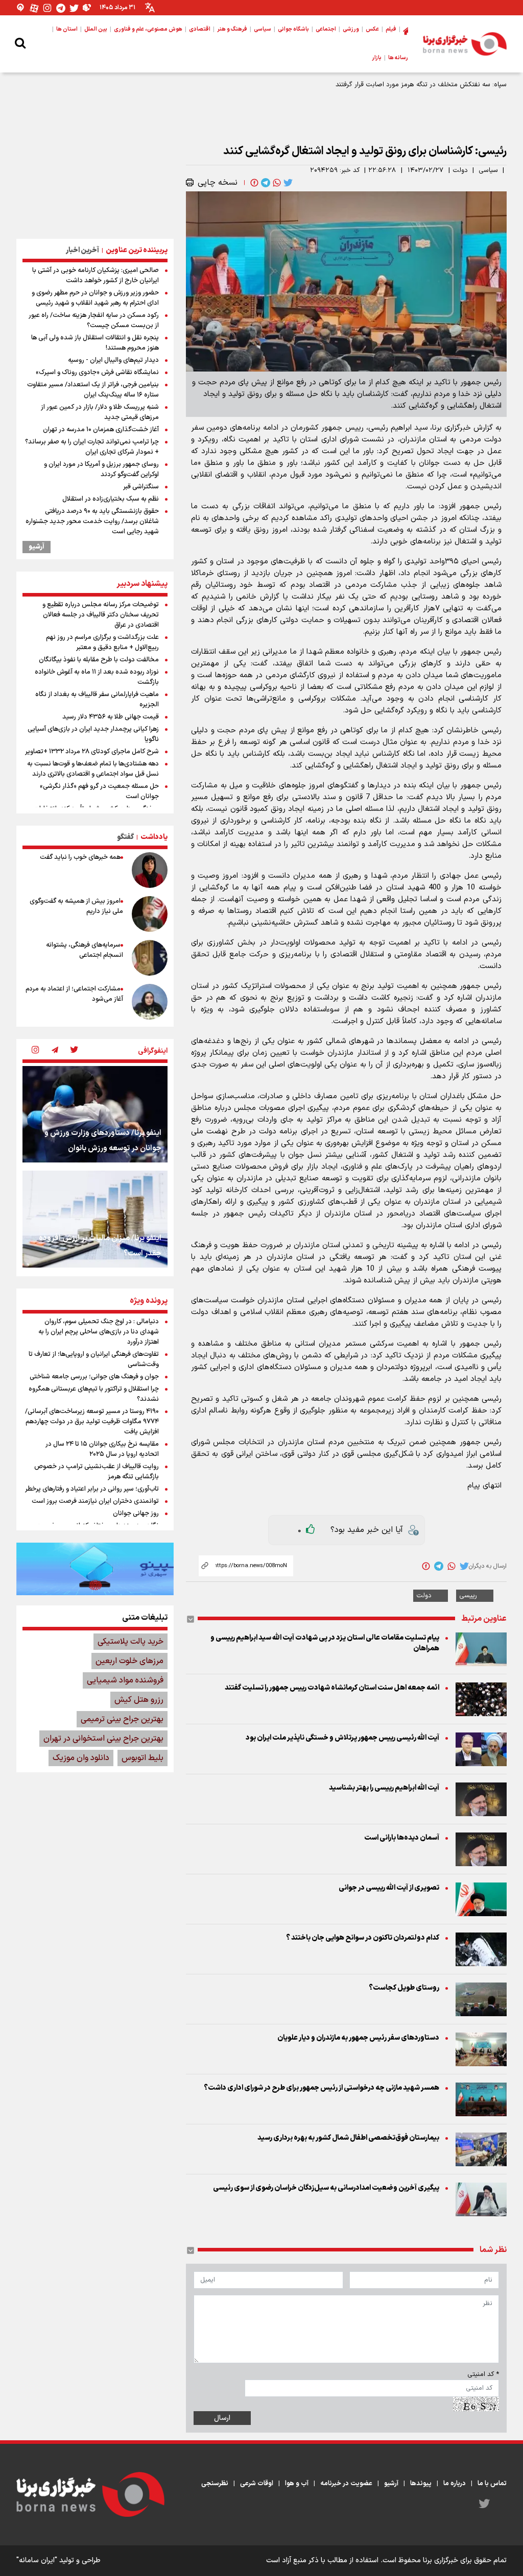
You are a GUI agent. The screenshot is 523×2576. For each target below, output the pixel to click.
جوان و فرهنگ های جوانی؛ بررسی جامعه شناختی (94, 1377)
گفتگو (125, 837)
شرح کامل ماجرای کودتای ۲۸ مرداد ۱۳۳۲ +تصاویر (92, 752)
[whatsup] (276, 183)
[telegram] (265, 183)
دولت (460, 170)
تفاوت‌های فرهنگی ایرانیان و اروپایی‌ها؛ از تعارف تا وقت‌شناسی (94, 1359)
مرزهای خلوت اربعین (129, 1661)
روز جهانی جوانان (136, 1514)
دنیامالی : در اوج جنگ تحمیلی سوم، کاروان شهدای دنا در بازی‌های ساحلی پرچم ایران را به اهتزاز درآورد (99, 1332)
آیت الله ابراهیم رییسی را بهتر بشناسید (384, 1788)
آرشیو (37, 547)
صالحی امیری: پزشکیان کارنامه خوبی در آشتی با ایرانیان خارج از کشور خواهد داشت (96, 276)
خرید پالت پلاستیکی (130, 1642)
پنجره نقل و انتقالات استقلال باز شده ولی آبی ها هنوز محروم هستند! (95, 343)
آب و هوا (297, 2484)
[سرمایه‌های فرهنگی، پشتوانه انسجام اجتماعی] (150, 958)
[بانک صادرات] (95, 1569)
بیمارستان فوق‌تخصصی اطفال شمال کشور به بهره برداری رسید (348, 2138)
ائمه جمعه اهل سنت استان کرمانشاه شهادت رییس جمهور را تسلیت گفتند (332, 1688)
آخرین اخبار (82, 250)
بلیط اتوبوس (142, 1758)
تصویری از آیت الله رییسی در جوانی (389, 1888)
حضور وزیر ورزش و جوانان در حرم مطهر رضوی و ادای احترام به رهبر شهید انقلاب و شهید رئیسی (95, 298)
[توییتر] (74, 8)
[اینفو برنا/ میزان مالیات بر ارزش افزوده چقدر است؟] (95, 1219)
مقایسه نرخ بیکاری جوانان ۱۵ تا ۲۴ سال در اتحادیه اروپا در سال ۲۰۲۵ (102, 1449)
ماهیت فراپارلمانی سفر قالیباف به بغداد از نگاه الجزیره (97, 700)
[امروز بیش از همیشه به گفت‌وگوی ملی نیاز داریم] (150, 914)
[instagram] (35, 1051)
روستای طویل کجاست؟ (404, 1988)
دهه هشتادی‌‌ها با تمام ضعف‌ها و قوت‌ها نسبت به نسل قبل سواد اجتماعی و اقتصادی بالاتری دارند (93, 769)
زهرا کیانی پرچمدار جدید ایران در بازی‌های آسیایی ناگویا (93, 734)
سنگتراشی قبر (141, 487)
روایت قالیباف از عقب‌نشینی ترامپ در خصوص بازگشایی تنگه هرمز (97, 1472)
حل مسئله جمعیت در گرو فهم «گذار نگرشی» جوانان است (99, 791)
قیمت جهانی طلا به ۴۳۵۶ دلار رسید (111, 717)
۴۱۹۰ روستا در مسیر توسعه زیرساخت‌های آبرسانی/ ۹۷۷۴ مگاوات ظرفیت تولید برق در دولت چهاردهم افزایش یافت (92, 1422)
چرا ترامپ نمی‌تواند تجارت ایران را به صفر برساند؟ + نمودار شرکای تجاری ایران (92, 447)
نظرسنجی (215, 2484)
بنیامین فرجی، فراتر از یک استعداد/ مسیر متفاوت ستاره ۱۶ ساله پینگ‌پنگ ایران (93, 390)
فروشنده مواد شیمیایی (125, 1680)
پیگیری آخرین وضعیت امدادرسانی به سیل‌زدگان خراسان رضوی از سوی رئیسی (326, 2188)
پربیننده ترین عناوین (137, 250)
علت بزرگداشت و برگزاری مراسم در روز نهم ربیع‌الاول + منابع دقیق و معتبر (102, 642)
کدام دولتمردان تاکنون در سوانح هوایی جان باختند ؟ (363, 1938)
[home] (406, 30)
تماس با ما (492, 2484)
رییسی (468, 1596)
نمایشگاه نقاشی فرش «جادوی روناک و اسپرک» (97, 373)
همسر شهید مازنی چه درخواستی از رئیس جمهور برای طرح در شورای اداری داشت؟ (322, 2088)
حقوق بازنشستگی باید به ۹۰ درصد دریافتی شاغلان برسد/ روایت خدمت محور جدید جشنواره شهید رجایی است (92, 522)
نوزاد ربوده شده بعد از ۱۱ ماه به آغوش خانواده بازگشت (97, 677)
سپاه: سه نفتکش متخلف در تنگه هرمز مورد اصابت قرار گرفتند (421, 85)
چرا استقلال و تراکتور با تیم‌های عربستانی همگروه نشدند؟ (94, 1394)
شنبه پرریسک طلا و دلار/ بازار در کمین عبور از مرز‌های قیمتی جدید (100, 412)
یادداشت (154, 837)
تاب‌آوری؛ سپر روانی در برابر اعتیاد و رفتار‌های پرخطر (92, 1489)
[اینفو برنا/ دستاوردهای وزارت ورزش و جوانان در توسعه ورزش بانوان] (95, 1114)
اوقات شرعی (257, 2484)
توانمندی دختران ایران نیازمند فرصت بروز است (95, 1501)
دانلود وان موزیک (81, 1758)
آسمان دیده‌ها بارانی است (402, 1838)
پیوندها (421, 2484)
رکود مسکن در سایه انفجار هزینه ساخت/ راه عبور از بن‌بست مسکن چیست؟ (94, 320)
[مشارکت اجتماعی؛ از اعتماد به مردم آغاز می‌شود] (150, 1002)
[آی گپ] (21, 8)
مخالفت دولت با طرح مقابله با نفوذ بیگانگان (99, 660)
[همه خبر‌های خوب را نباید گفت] (150, 870)
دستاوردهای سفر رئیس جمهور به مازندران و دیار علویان (358, 2038)
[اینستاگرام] (47, 8)
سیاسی (488, 170)
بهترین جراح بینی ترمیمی (122, 1719)
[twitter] (287, 183)
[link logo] (465, 44)
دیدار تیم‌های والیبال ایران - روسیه (113, 360)
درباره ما (455, 2484)
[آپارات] (34, 8)
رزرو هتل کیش (139, 1700)
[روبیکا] (87, 8)
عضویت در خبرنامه (346, 2484)
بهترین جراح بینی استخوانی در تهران (103, 1739)
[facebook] (253, 183)
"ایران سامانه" (37, 2560)
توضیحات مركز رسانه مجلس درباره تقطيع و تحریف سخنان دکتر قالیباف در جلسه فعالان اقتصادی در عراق (101, 615)
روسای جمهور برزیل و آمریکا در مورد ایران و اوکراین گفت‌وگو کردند (101, 469)
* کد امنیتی (483, 2374)
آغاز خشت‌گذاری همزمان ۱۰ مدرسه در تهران (101, 430)
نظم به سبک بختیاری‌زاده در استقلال (111, 499)
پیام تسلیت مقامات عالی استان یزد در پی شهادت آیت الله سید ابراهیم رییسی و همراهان (325, 1643)
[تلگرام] (61, 8)
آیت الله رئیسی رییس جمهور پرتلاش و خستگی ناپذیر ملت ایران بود (342, 1738)
